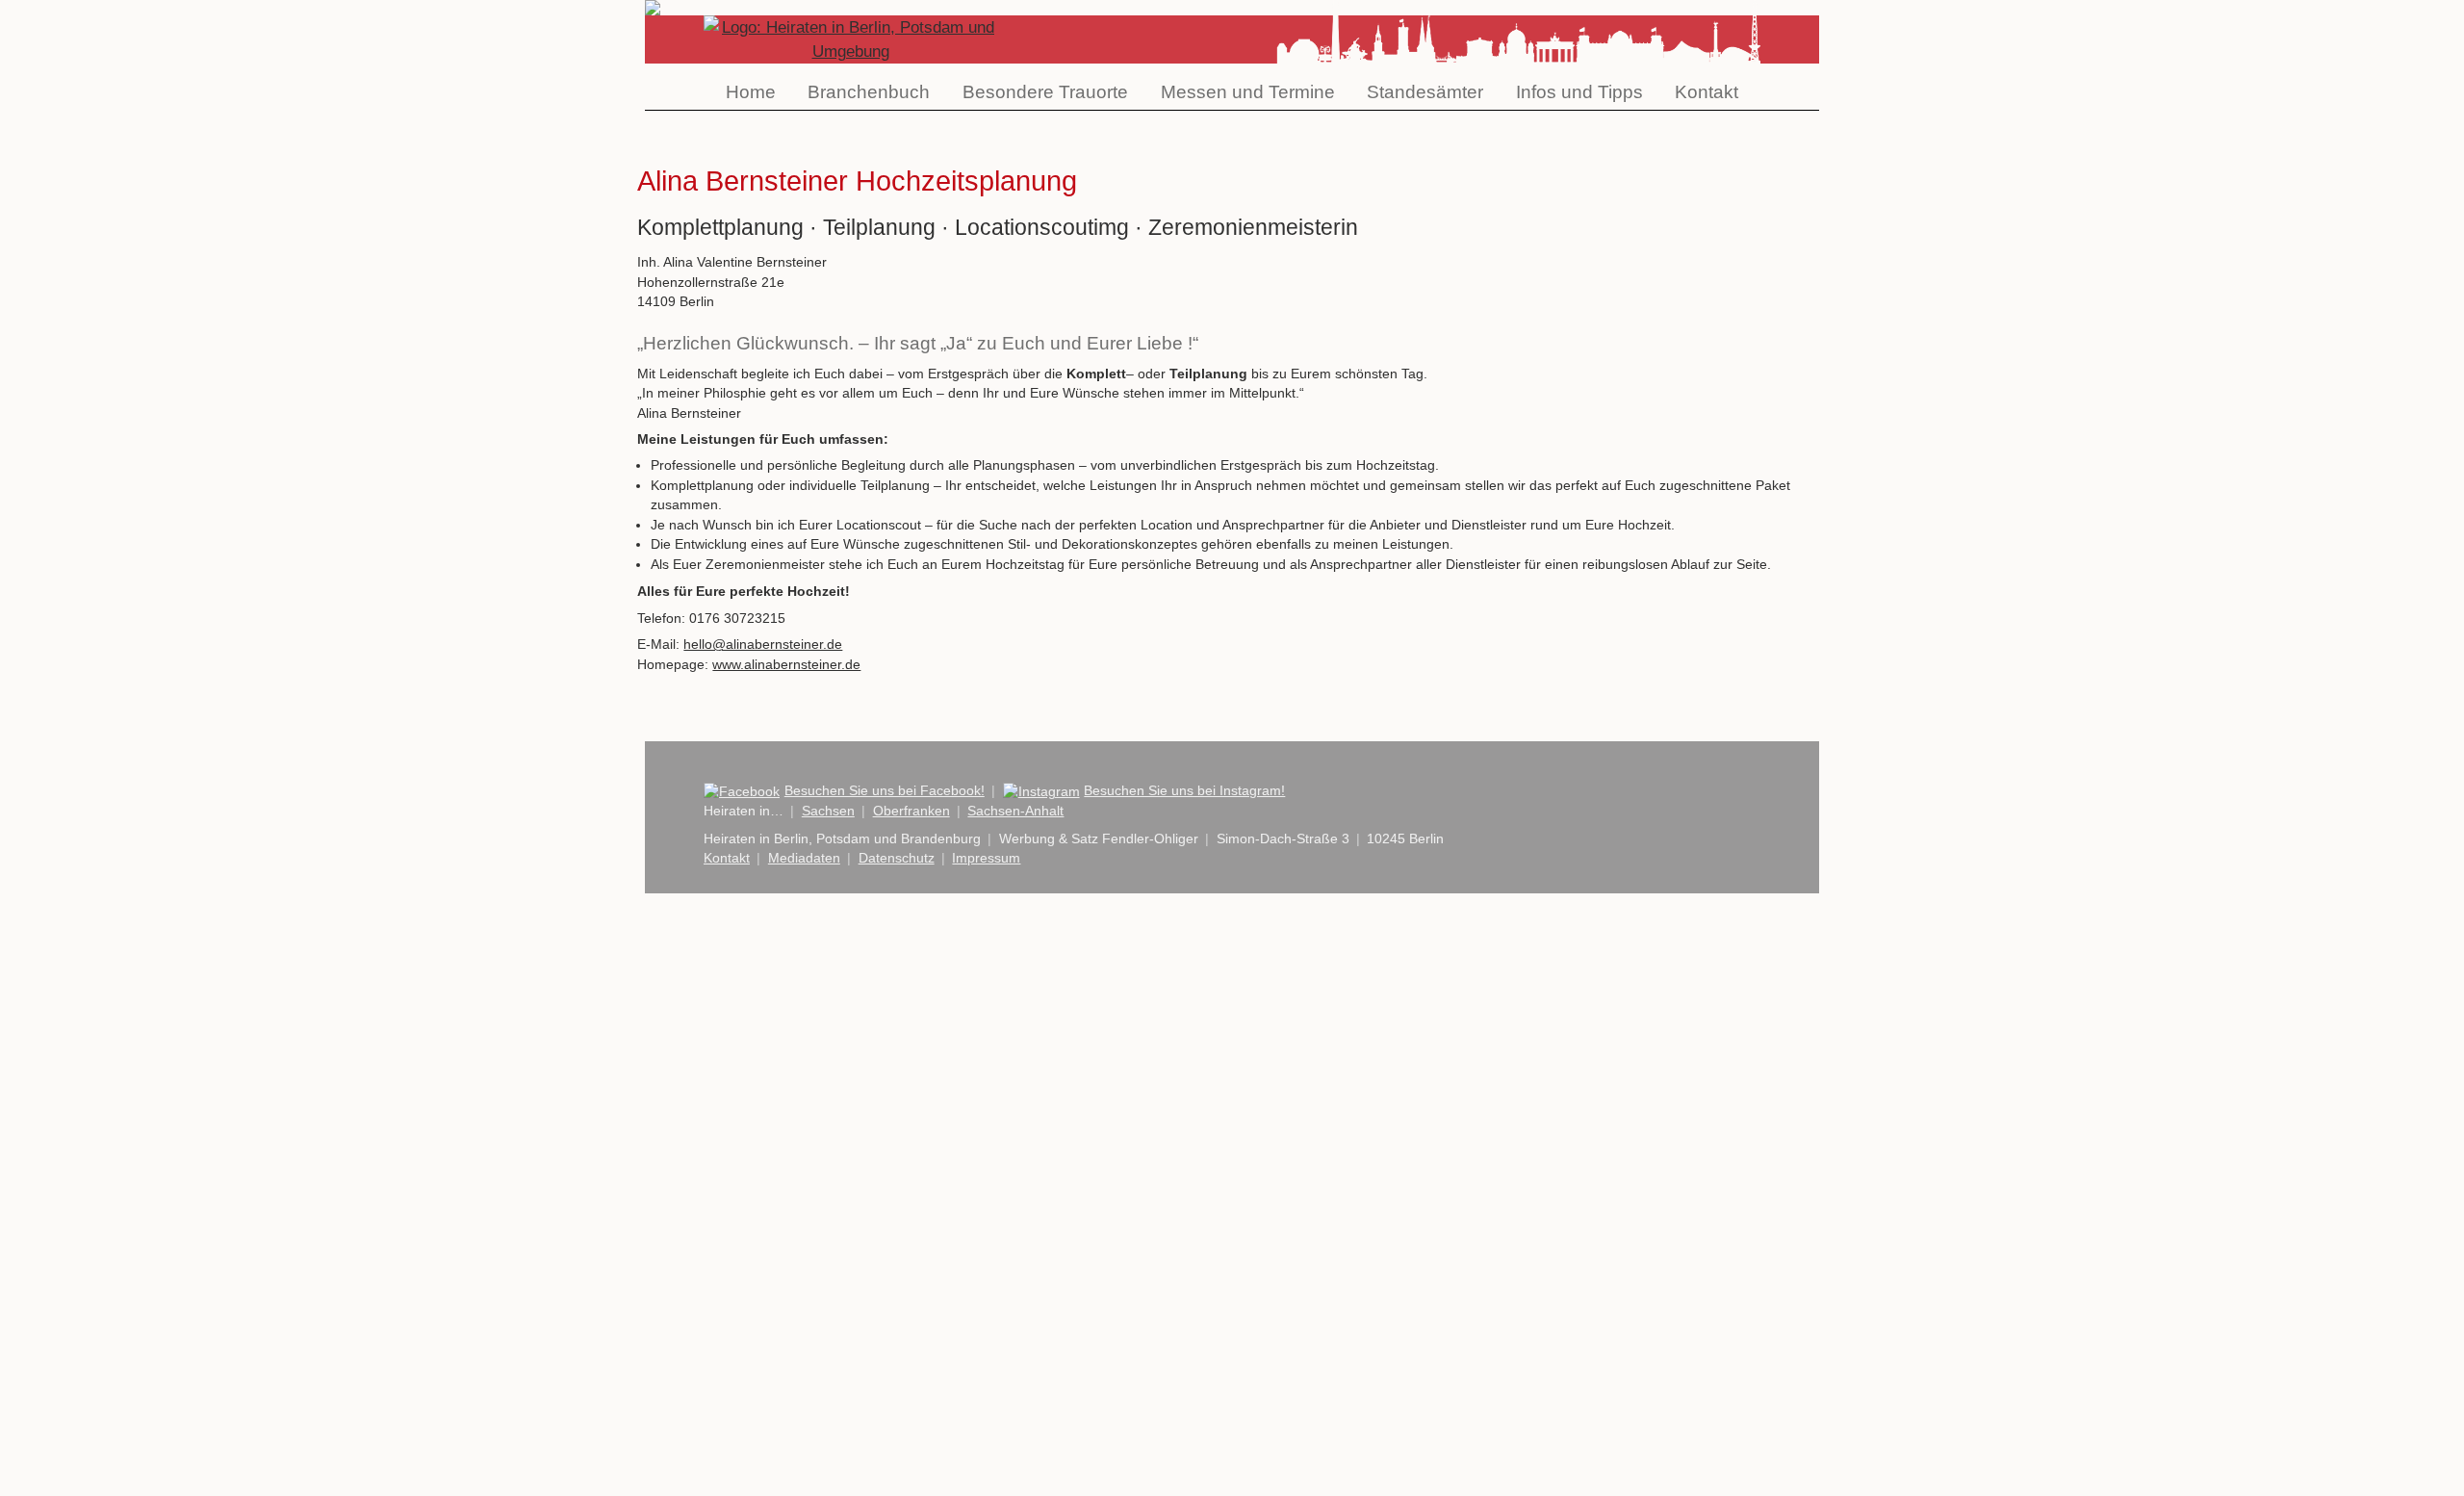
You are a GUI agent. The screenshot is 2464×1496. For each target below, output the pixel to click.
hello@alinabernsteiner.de (763, 645)
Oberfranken (911, 811)
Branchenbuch (869, 92)
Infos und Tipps (1579, 92)
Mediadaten (804, 858)
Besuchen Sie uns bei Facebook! (885, 791)
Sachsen (828, 811)
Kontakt (1707, 92)
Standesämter (1425, 92)
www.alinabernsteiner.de (786, 665)
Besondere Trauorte (1045, 92)
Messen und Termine (1248, 92)
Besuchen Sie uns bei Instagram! (1184, 791)
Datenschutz (897, 858)
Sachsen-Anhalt (1015, 811)
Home (751, 92)
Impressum (986, 858)
